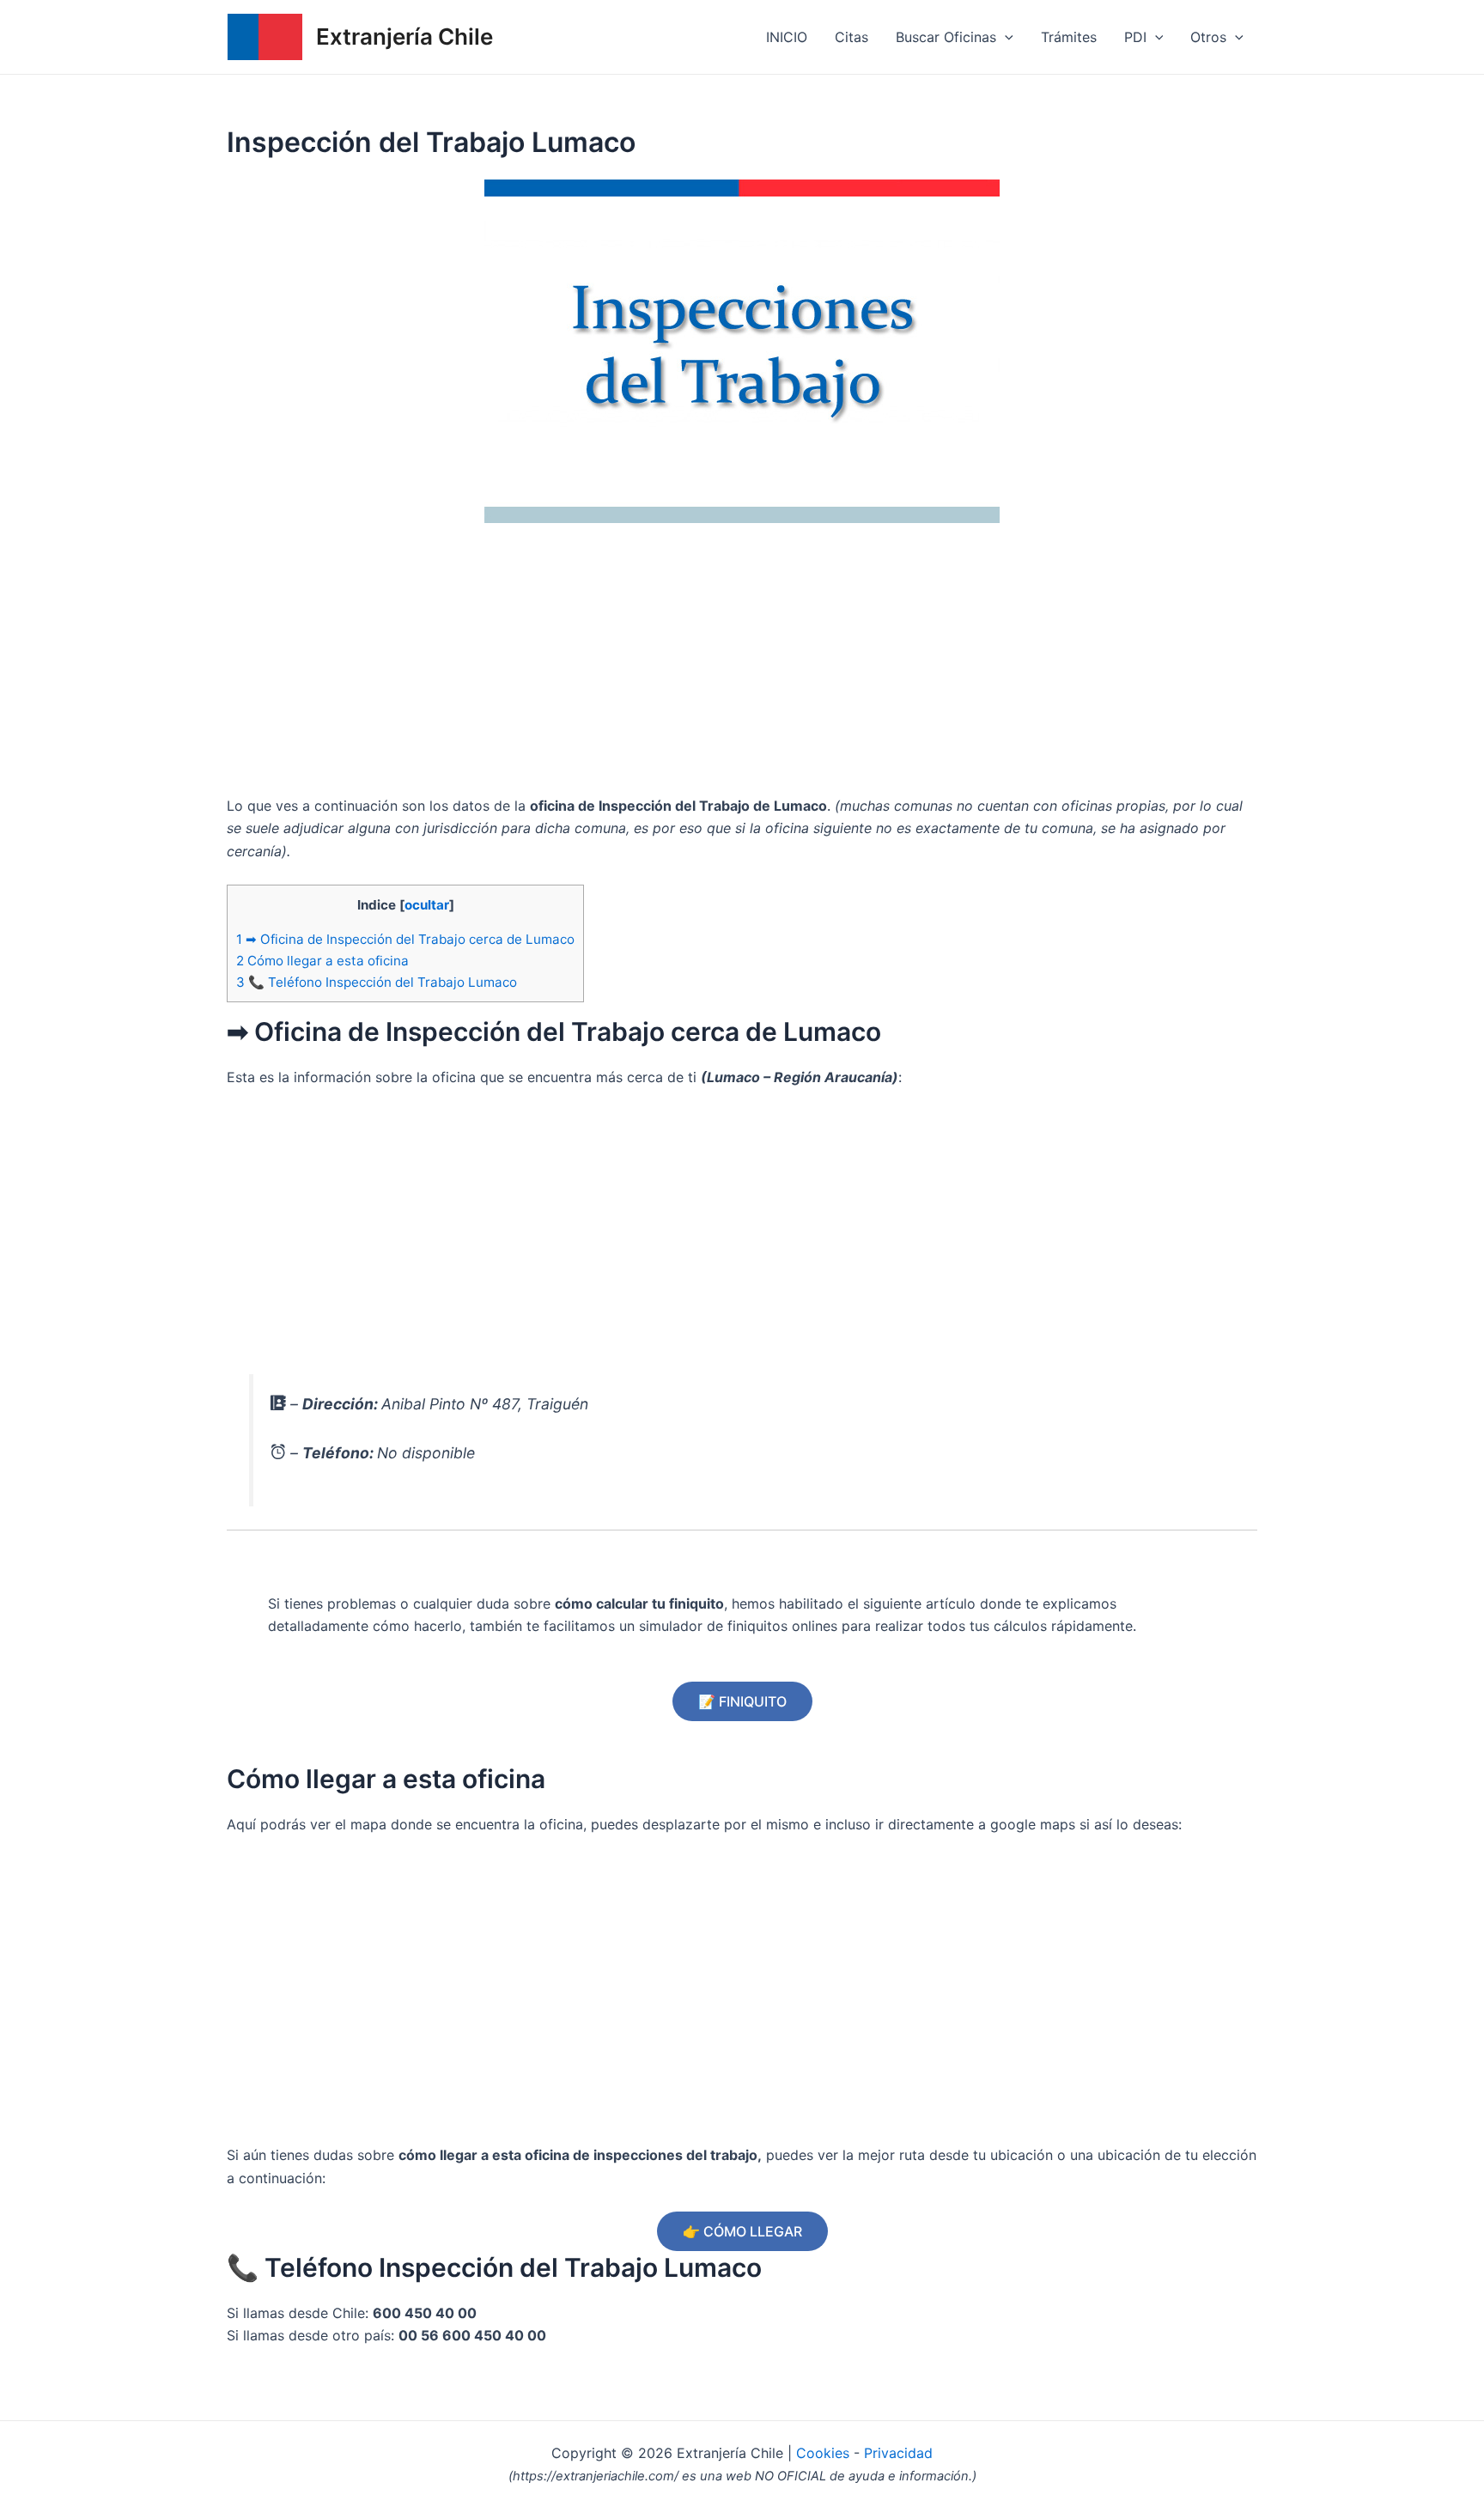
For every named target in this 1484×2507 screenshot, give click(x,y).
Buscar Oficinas (946, 37)
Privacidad (898, 2453)
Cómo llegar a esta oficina (322, 961)
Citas (851, 37)
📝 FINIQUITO (742, 1701)
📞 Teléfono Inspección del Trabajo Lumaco (377, 982)
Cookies (825, 2453)
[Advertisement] (742, 666)
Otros (1208, 37)
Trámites (1069, 37)
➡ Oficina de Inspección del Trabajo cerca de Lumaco (405, 939)
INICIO (787, 37)
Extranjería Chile (404, 37)
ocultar (427, 905)
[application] (1005, 37)
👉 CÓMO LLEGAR (742, 2231)
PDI (1135, 37)
